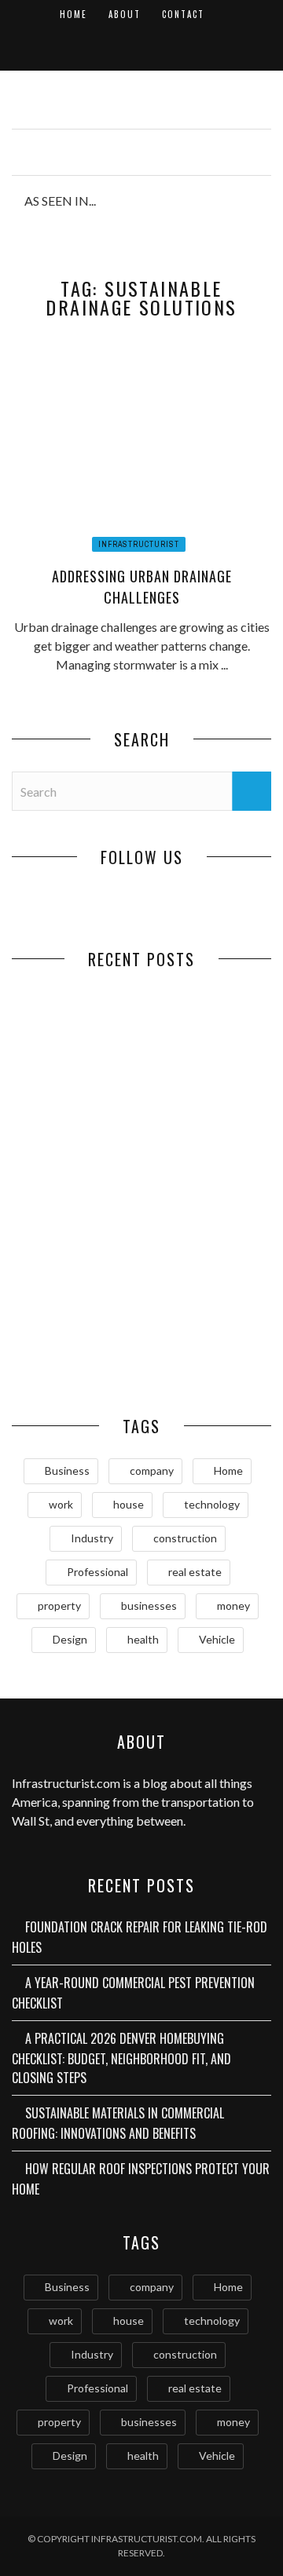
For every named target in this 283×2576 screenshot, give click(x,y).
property (59, 1605)
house (129, 1504)
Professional (97, 1572)
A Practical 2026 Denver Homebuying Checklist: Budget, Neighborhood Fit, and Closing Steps (77, 1236)
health (143, 1639)
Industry (92, 1538)
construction (185, 1538)
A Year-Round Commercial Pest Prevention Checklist (207, 1098)
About (125, 14)
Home (74, 14)
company (152, 1470)
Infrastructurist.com (66, 1783)
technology (212, 1504)
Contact (183, 14)
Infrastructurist (139, 544)
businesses (149, 1605)
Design (70, 1639)
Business (67, 1470)
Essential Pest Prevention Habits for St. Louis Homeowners (206, 1357)
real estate (195, 1572)
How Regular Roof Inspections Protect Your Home (77, 1349)
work (61, 1504)
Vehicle (217, 1639)
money (233, 1605)
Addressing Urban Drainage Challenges (142, 587)
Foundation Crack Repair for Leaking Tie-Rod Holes (77, 1090)
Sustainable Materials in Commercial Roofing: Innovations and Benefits (206, 1236)
